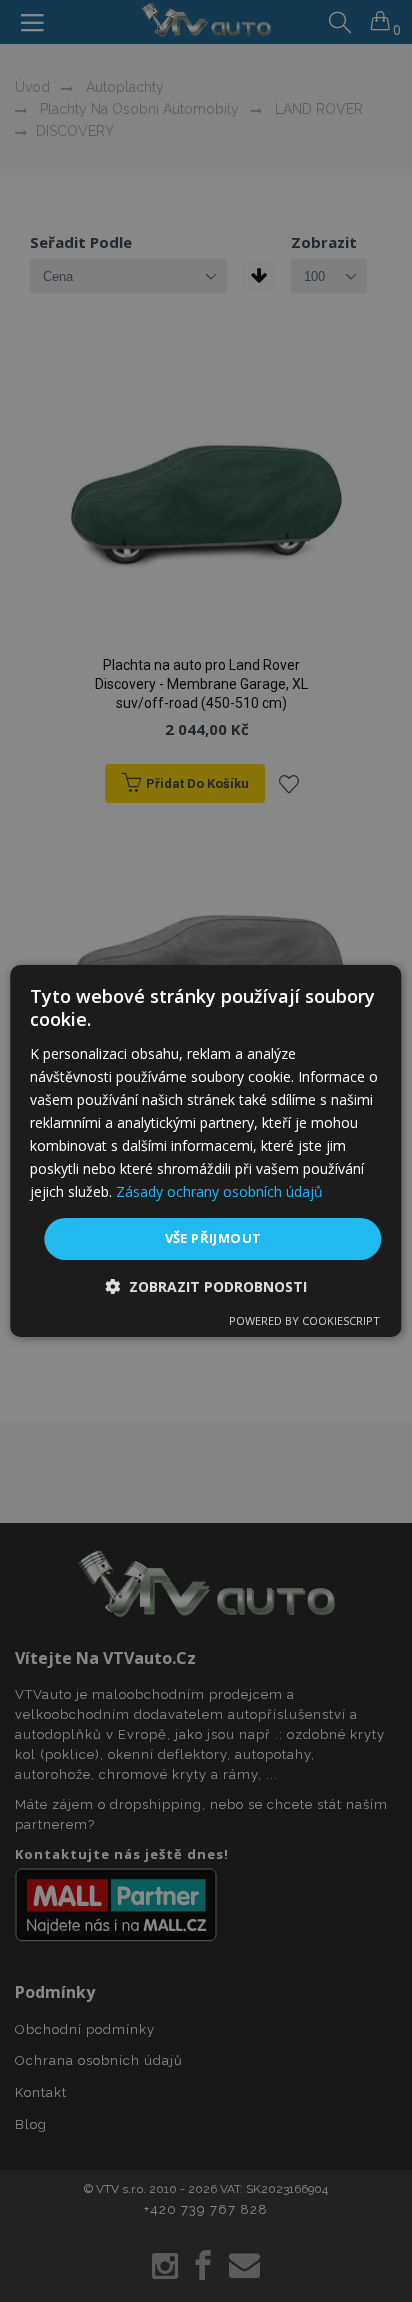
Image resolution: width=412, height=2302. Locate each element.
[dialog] (205, 1151)
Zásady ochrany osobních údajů (219, 1191)
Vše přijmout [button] (213, 1238)
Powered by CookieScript (304, 1320)
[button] (206, 1286)
